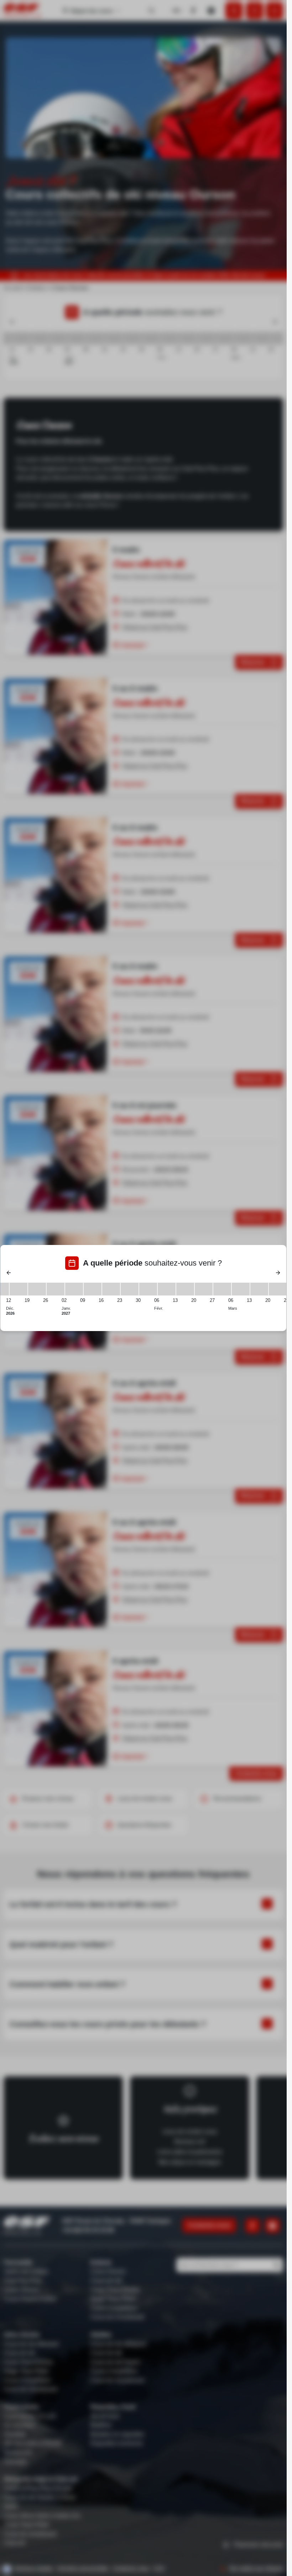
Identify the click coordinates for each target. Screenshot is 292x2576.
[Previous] (9, 1273)
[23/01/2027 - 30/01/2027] (130, 1289)
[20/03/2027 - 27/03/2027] (278, 1289)
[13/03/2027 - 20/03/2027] (259, 1289)
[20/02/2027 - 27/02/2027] (204, 1289)
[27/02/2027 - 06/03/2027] (222, 1289)
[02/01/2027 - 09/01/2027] (74, 1289)
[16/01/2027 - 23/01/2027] (111, 1289)
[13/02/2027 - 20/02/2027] (185, 1289)
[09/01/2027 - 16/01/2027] (93, 1289)
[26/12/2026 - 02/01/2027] (56, 1289)
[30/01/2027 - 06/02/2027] (148, 1289)
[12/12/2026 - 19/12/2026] (19, 1289)
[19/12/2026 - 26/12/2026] (37, 1289)
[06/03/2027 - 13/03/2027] (241, 1289)
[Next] (278, 1273)
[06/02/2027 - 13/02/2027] (167, 1289)
